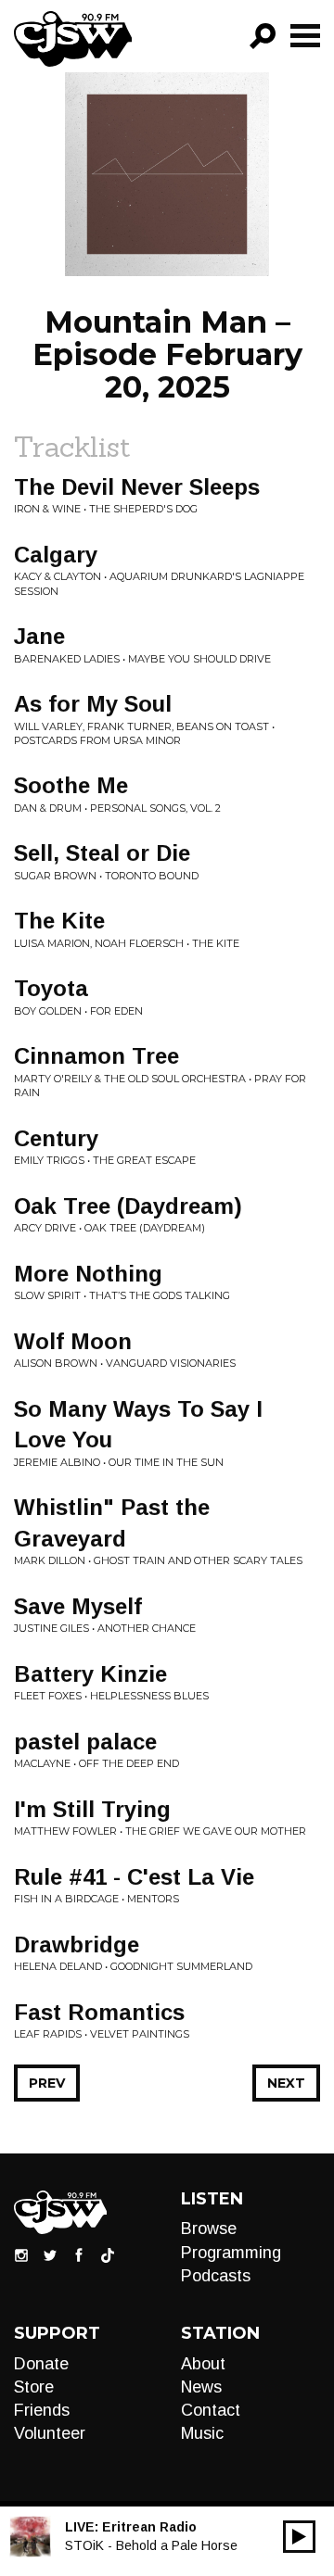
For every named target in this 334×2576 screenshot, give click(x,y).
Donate (41, 2364)
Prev (47, 2083)
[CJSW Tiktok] (108, 2254)
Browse (209, 2229)
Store (34, 2387)
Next (286, 2083)
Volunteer (50, 2433)
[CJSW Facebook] (79, 2254)
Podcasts (216, 2276)
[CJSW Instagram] (21, 2254)
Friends (42, 2410)
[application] (299, 2537)
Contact (211, 2410)
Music (202, 2433)
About (203, 2364)
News (201, 2387)
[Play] (299, 2537)
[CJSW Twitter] (50, 2254)
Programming (231, 2253)
